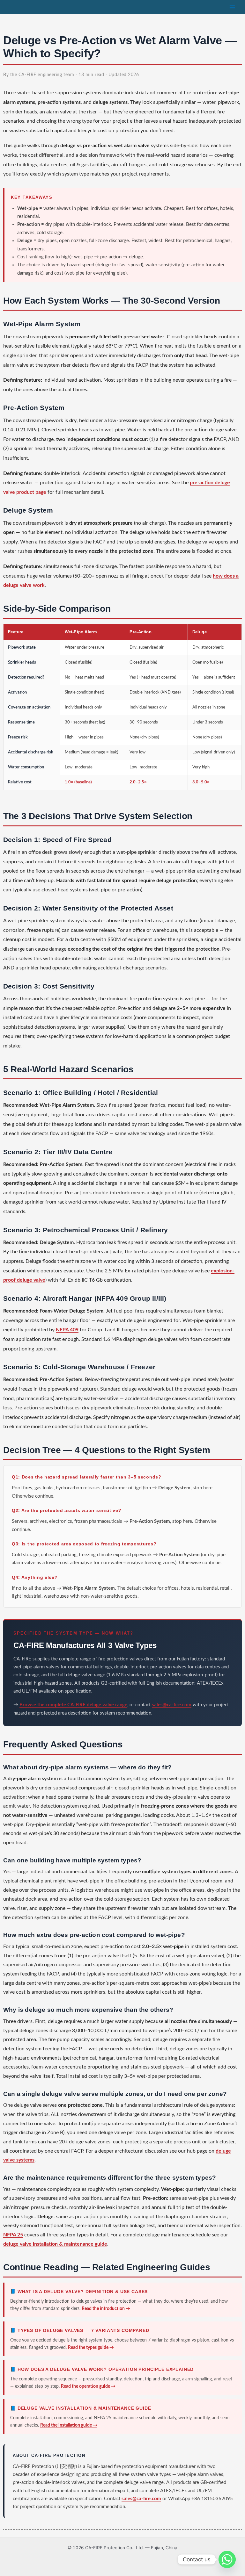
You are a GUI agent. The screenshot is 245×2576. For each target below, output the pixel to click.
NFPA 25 (13, 2235)
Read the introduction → (106, 2309)
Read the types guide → (91, 2348)
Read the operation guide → (88, 2386)
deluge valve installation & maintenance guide (55, 2244)
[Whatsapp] (227, 2559)
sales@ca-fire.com (172, 1705)
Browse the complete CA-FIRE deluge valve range (73, 1705)
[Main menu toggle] (232, 7)
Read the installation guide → (69, 2425)
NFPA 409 (67, 1330)
